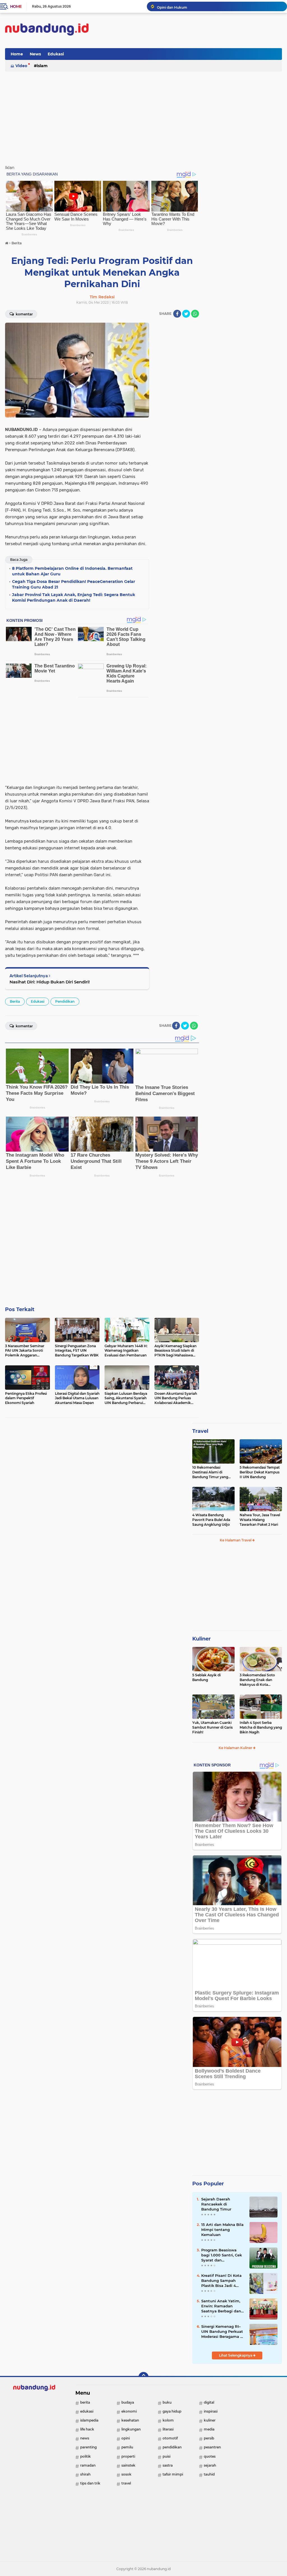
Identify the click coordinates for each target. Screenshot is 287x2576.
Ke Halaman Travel (236, 1540)
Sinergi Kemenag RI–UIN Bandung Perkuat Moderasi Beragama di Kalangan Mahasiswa (223, 2332)
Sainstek (128, 2465)
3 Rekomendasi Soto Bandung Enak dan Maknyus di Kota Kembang (257, 1680)
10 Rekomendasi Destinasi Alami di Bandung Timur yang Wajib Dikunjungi (210, 1472)
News (35, 54)
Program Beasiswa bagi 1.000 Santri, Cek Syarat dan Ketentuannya (222, 2255)
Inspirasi (211, 2411)
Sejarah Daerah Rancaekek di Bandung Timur (216, 2204)
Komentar (24, 314)
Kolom (168, 2420)
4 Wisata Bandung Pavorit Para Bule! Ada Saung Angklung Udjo (211, 1520)
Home (16, 6)
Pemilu (127, 2447)
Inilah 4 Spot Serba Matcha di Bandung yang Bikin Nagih (261, 1727)
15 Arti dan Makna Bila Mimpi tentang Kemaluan (222, 2230)
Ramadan (88, 2465)
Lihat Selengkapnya (236, 2355)
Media (209, 2429)
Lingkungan (131, 2429)
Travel (200, 1431)
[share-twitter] (186, 314)
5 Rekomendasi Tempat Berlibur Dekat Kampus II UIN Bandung (260, 1472)
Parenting (88, 2447)
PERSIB (209, 2438)
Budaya (128, 2402)
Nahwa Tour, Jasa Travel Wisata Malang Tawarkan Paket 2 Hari (260, 1520)
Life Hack (87, 2429)
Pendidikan (65, 1001)
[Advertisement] (180, 54)
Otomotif (170, 2438)
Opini (126, 2438)
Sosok (126, 2474)
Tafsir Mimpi (173, 2474)
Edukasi (56, 54)
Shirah (85, 2474)
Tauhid (209, 2474)
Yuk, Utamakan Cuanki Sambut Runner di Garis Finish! (212, 1727)
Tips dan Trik (90, 2483)
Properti (128, 2456)
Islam (42, 66)
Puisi (166, 2456)
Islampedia (89, 2420)
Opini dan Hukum (172, 6)
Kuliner (202, 1639)
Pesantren (212, 2447)
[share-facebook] (177, 314)
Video (21, 66)
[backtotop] (143, 2377)
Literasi (168, 2429)
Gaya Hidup (172, 2411)
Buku (167, 2402)
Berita (15, 1001)
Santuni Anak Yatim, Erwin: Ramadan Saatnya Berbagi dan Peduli (221, 2306)
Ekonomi (129, 2411)
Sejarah (210, 2465)
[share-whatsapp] (195, 314)
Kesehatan (130, 2420)
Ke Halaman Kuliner (236, 1748)
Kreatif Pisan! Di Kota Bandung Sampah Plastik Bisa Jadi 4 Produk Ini (221, 2281)
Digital (209, 2402)
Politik (85, 2456)
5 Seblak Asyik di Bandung (206, 1677)
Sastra (168, 2465)
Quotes (210, 2456)
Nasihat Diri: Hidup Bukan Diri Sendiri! (50, 982)
